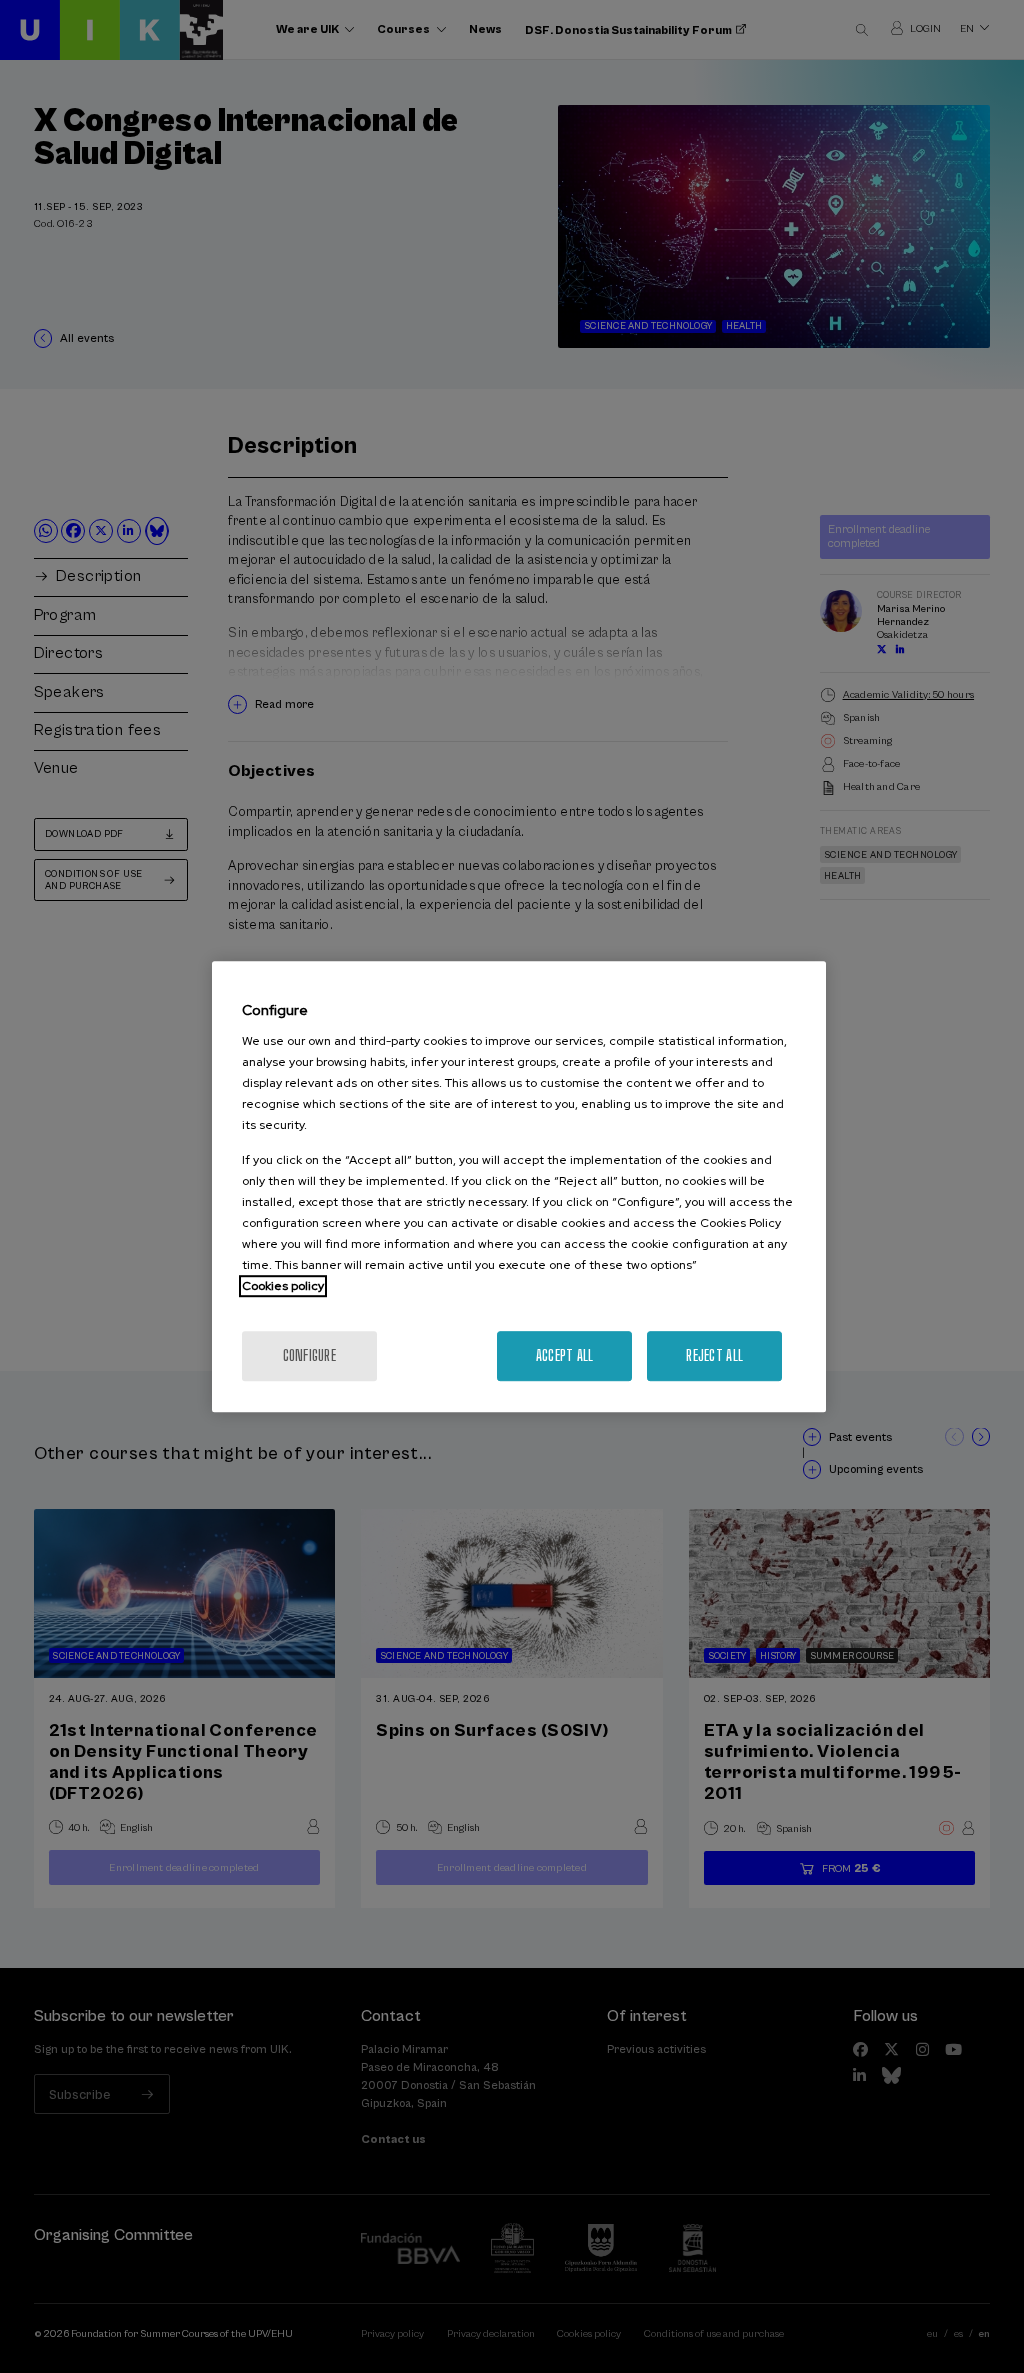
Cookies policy (283, 1286)
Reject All (714, 1355)
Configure (310, 1355)
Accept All (565, 1355)
